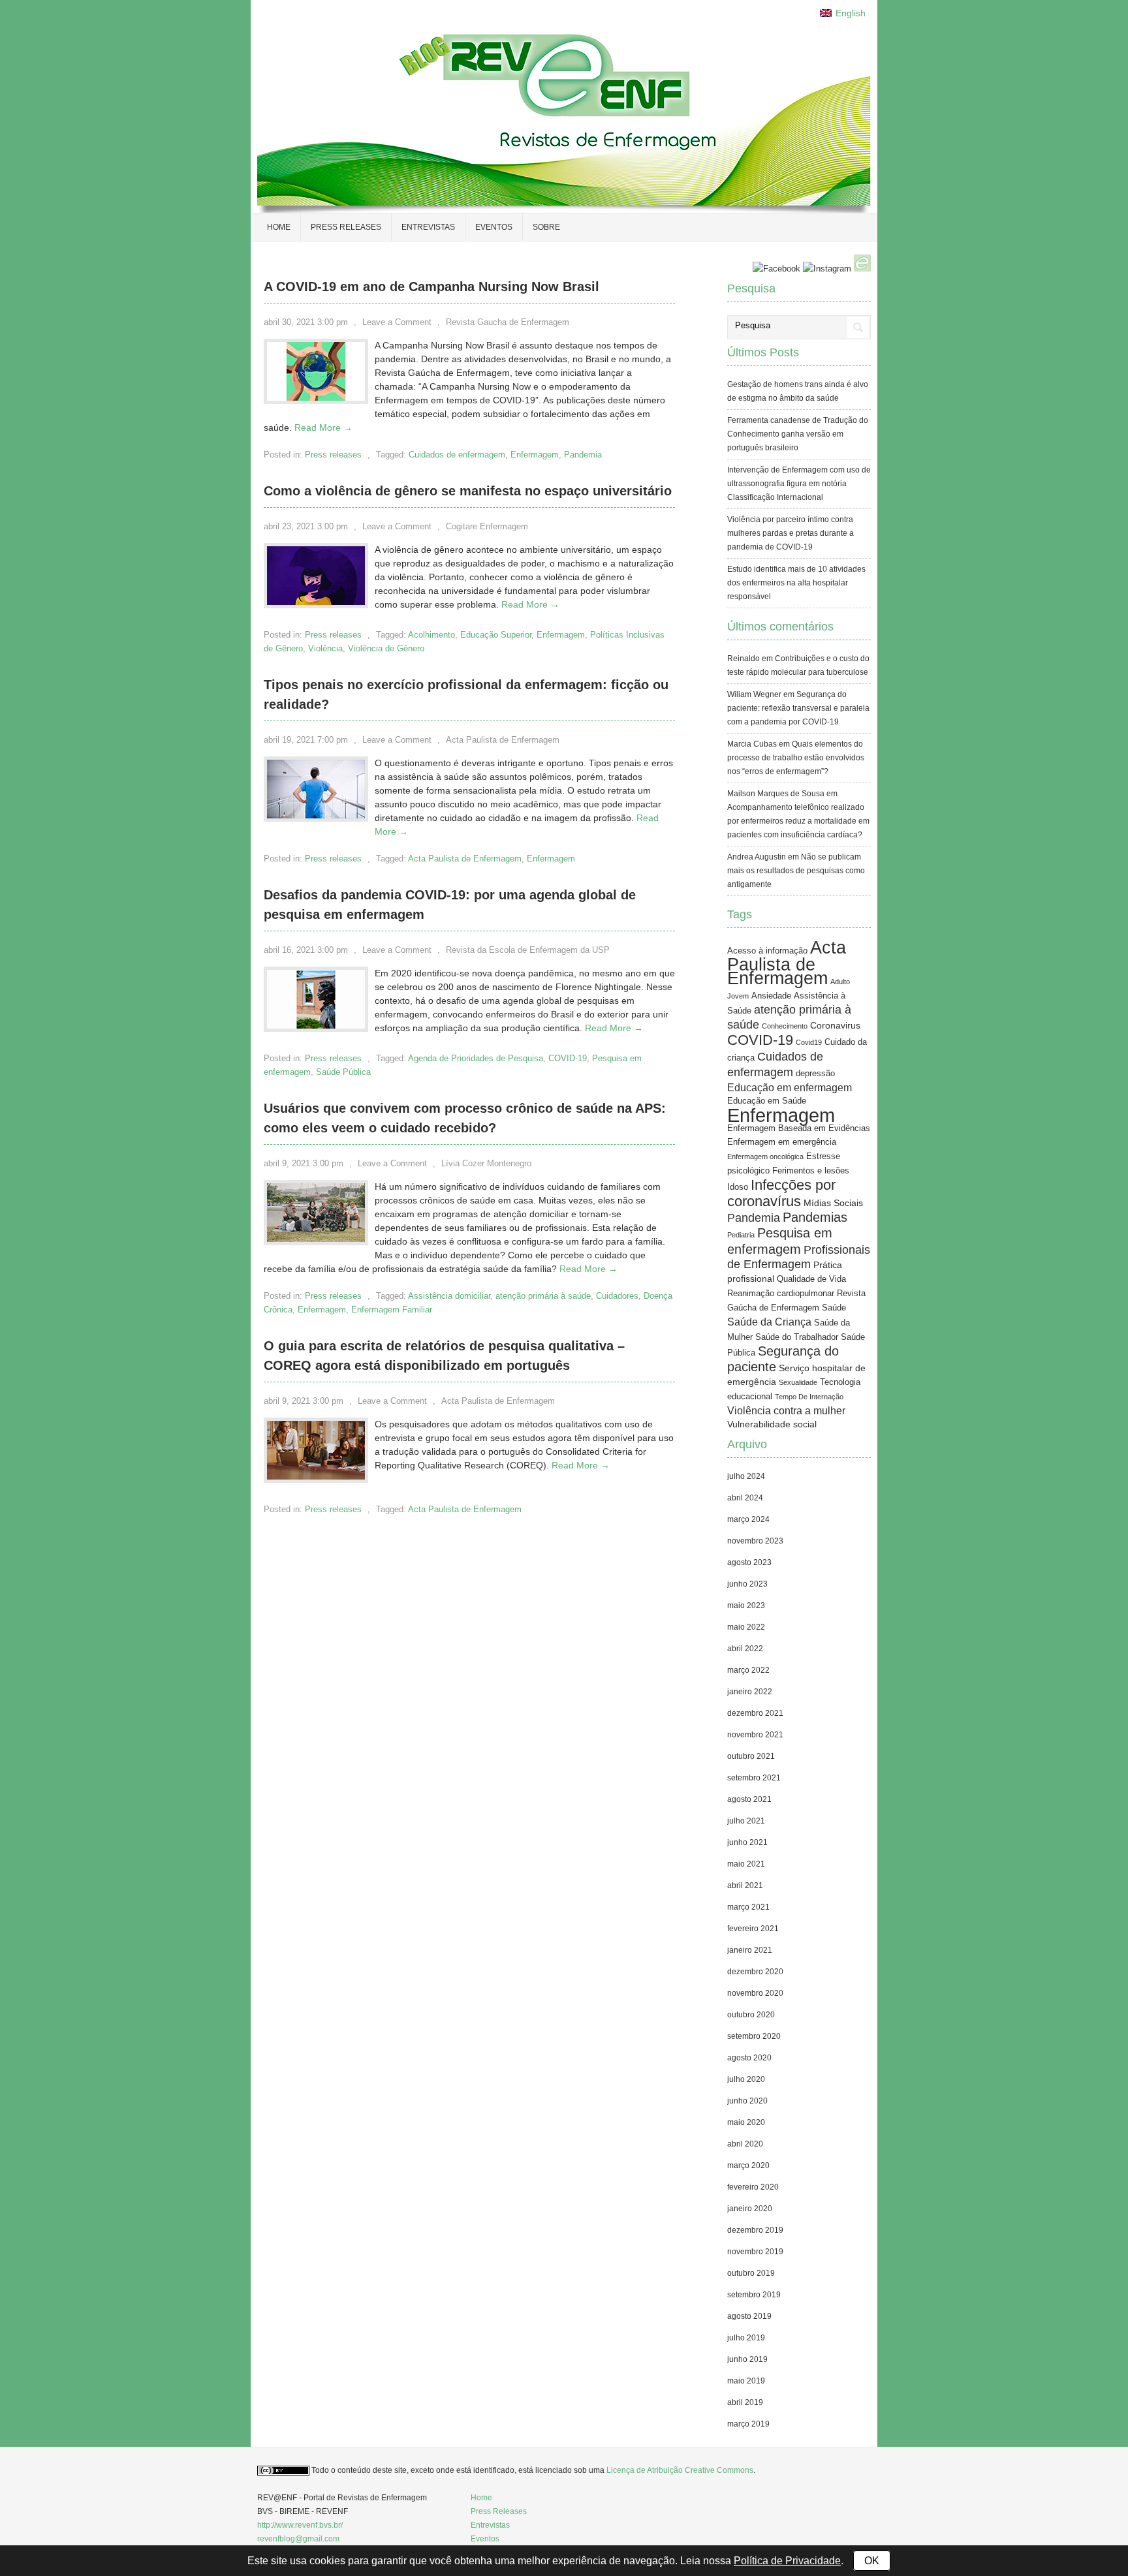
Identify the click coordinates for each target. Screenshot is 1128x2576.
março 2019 (748, 2424)
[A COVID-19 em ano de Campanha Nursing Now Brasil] (316, 397)
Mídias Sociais (833, 1203)
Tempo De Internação (809, 1397)
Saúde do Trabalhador (797, 1337)
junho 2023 (747, 1584)
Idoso (738, 1187)
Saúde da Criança (769, 1322)
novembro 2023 (755, 1541)
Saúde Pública (343, 1072)
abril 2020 (745, 2144)
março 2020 (748, 2165)
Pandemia (583, 455)
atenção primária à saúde (543, 1296)
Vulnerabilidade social (772, 1424)
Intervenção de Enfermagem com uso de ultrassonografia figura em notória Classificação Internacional (799, 484)
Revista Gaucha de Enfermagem (508, 322)
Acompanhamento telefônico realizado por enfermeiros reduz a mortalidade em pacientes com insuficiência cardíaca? (798, 821)
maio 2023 (746, 1606)
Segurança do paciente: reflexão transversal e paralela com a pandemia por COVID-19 (798, 708)
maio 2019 (746, 2381)
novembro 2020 (755, 1993)
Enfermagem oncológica (765, 1156)
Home (279, 227)
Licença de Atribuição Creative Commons (680, 2470)
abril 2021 (745, 1885)
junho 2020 (747, 2101)
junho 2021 (747, 1842)
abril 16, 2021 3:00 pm (306, 950)
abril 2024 (745, 1498)
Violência (325, 648)
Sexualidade (798, 1382)
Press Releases (499, 2511)
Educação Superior (496, 635)
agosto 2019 (749, 2316)
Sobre (546, 227)
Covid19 (809, 1042)
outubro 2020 (751, 2015)
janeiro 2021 (750, 1950)
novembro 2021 (755, 1735)
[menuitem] (843, 13)
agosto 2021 (749, 1799)
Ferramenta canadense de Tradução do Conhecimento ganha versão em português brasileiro (798, 434)
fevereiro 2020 (753, 2187)
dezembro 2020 (755, 1972)
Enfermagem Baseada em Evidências (799, 1128)
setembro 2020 (754, 2036)
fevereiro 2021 (753, 1929)
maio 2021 (746, 1864)
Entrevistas (428, 227)
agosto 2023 (749, 1562)
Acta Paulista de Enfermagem (503, 740)
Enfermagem (535, 455)
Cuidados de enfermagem (457, 455)
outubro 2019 (751, 2273)
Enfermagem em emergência (782, 1142)
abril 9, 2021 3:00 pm (304, 1163)
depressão (815, 1074)
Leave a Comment (397, 322)
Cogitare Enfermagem (487, 526)
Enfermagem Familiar (392, 1310)
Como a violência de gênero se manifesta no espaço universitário (468, 491)
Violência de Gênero (386, 648)
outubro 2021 (751, 1756)
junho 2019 (747, 2359)
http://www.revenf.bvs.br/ (300, 2525)
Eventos (494, 227)
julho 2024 (746, 1476)
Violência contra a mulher (786, 1411)
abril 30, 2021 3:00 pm (306, 322)
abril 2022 (745, 1649)
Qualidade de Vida (811, 1279)
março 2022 (748, 1670)
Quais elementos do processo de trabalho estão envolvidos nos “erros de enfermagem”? (796, 758)
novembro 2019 (755, 2252)
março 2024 (748, 1519)
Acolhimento (431, 635)
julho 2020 (746, 2079)
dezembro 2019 (755, 2230)
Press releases (346, 227)
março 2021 (748, 1907)
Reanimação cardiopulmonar (781, 1294)
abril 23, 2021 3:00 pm (306, 526)
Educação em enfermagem (790, 1088)
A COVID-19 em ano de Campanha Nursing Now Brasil (431, 287)
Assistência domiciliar (449, 1296)
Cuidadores (617, 1296)
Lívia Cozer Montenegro (486, 1163)
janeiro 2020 (750, 2209)
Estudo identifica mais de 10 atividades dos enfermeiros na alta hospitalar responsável (796, 583)
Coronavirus (835, 1025)
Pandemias (815, 1217)
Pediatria (741, 1235)
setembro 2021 (754, 1778)
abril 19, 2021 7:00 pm (306, 740)
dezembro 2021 (755, 1713)
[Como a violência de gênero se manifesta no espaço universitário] (316, 602)
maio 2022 (746, 1627)
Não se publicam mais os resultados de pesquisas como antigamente (796, 871)
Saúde (834, 1308)
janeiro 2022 (750, 1692)
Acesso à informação (767, 951)
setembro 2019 (754, 2295)
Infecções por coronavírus (781, 1193)
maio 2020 (746, 2122)
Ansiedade (771, 996)
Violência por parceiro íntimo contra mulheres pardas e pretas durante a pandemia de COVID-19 (791, 533)
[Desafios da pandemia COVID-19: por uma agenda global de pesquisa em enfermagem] (316, 1025)
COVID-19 (568, 1058)
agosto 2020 (749, 2058)
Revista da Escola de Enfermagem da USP (528, 950)
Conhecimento (785, 1026)
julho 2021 (746, 1821)
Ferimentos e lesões (811, 1171)
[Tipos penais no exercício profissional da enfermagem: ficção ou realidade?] (316, 815)
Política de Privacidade (787, 2561)
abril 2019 (745, 2402)
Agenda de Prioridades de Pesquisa (476, 1058)
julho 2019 (746, 2338)
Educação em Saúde (767, 1101)
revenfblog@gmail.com (298, 2539)
